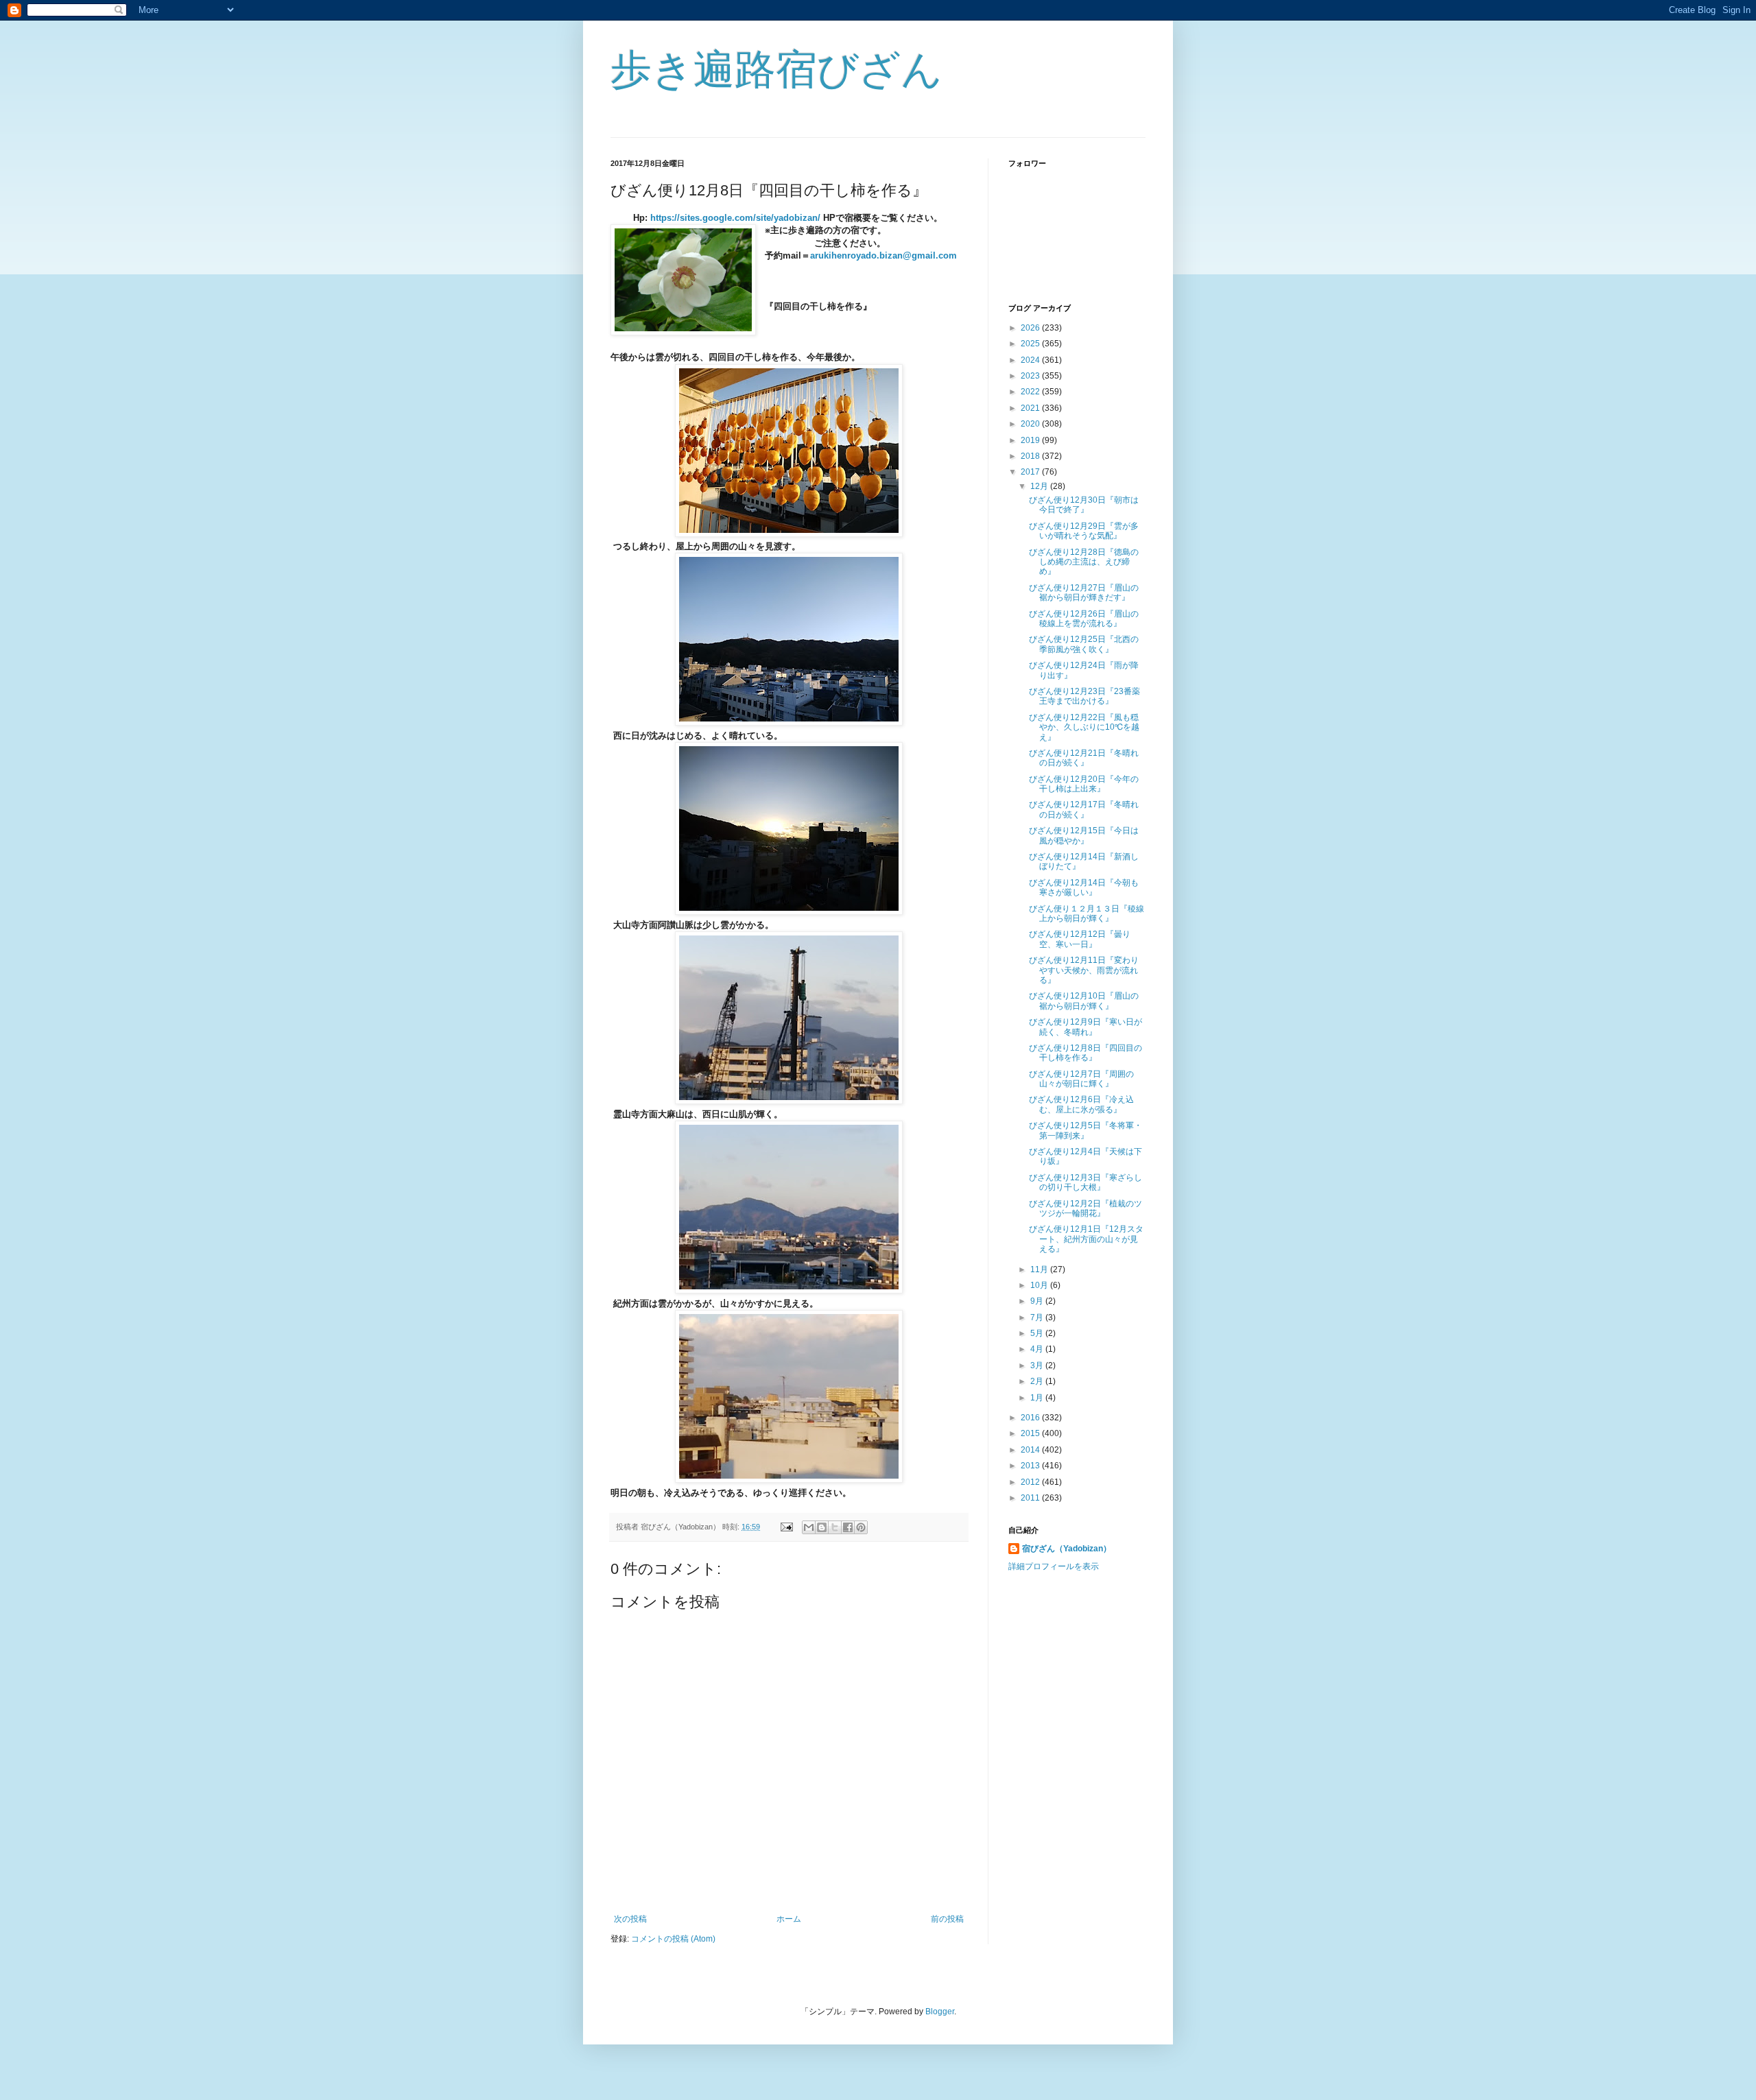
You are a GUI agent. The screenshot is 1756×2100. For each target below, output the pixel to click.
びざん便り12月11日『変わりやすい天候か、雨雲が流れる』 (1084, 970)
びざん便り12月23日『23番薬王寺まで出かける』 (1084, 696)
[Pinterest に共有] (861, 1527)
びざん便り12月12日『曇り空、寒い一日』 (1080, 939)
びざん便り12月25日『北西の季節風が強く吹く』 (1084, 644)
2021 (1031, 408)
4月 (1038, 1349)
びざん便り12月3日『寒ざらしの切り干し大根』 (1085, 1182)
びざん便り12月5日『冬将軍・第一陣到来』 (1085, 1130)
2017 (1031, 472)
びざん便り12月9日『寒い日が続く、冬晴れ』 (1085, 1027)
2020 (1031, 424)
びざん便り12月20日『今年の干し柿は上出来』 (1084, 784)
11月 (1040, 1269)
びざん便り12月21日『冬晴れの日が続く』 (1084, 758)
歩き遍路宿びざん (776, 70)
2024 (1031, 360)
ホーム (789, 1919)
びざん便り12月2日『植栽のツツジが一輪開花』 (1085, 1208)
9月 (1038, 1301)
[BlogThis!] (822, 1527)
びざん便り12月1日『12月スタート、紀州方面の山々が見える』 (1086, 1239)
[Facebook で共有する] (848, 1527)
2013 (1031, 1466)
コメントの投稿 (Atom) (673, 1939)
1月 (1038, 1398)
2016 (1031, 1418)
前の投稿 (947, 1919)
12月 (1040, 486)
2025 (1031, 344)
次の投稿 (630, 1919)
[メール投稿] (786, 1527)
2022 (1031, 392)
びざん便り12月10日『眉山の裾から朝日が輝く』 (1084, 1001)
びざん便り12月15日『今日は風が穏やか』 (1084, 835)
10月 (1040, 1285)
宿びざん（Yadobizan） (1067, 1549)
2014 (1031, 1450)
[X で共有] (835, 1527)
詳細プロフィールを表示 (1054, 1566)
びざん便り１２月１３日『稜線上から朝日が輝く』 (1087, 914)
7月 (1038, 1317)
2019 (1031, 440)
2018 (1031, 456)
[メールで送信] (809, 1527)
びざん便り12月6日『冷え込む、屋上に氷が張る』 (1081, 1104)
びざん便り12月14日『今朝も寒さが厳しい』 (1084, 887)
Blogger (940, 2012)
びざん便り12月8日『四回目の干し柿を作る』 (1085, 1053)
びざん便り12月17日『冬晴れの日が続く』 (1084, 809)
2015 (1031, 1433)
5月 (1038, 1333)
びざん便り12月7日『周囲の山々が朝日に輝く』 (1081, 1079)
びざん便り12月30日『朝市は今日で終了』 (1084, 505)
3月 (1038, 1365)
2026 (1031, 328)
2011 (1031, 1498)
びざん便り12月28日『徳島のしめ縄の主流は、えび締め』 (1084, 562)
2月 (1038, 1381)
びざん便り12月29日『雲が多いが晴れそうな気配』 (1084, 531)
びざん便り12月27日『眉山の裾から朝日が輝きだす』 (1084, 593)
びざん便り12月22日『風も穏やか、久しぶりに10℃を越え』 (1084, 727)
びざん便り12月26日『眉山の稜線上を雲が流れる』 (1084, 619)
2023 (1031, 376)
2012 (1031, 1482)
